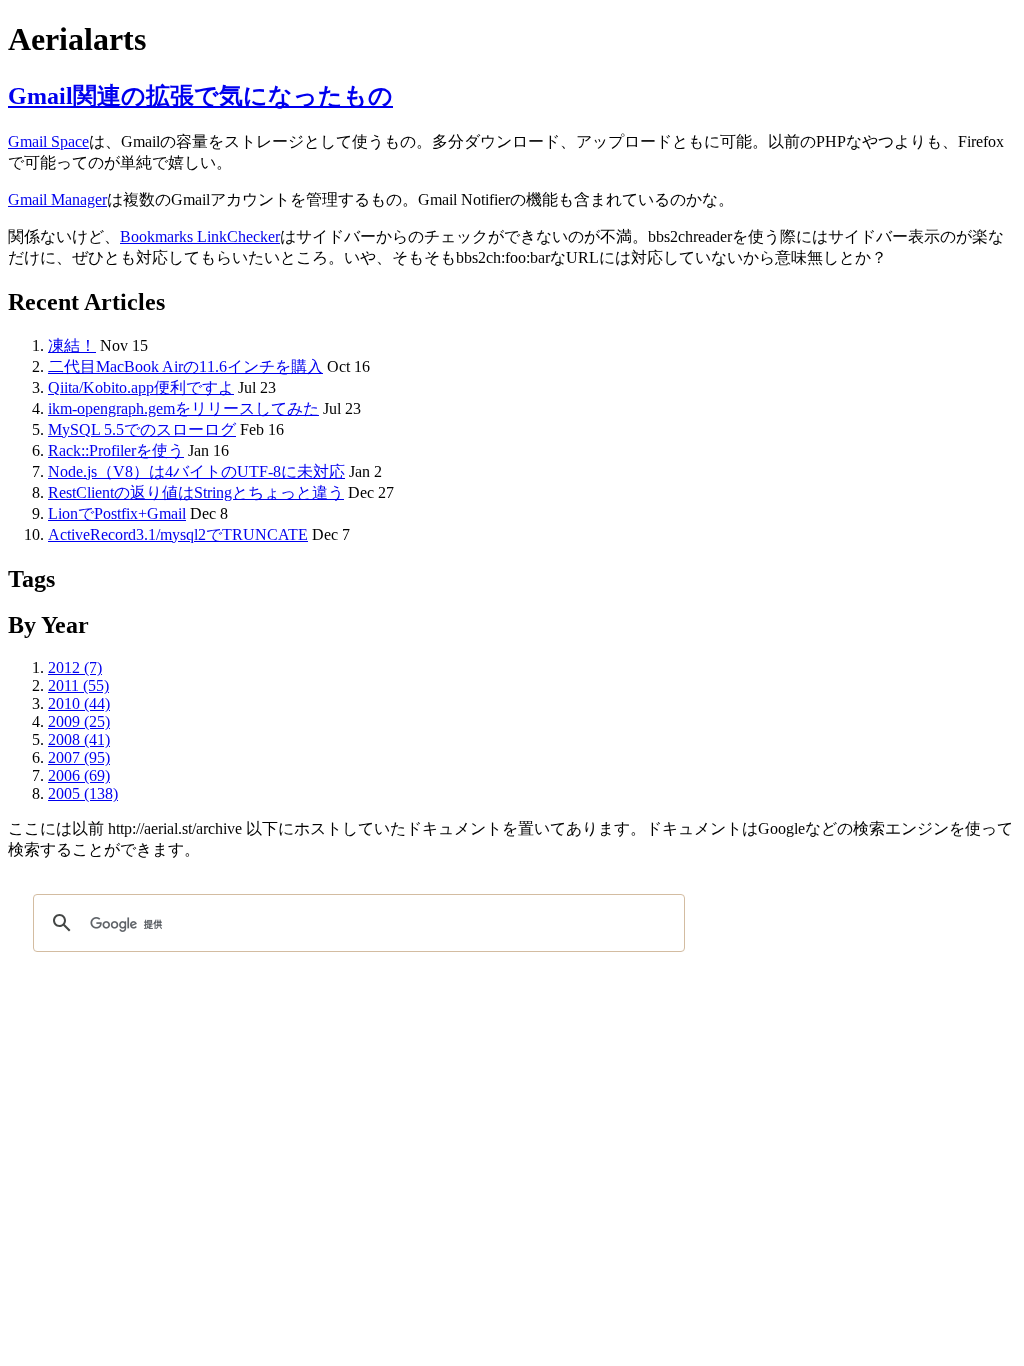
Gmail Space (48, 141)
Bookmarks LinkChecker (200, 236)
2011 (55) (78, 685)
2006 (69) (79, 775)
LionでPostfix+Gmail (117, 513)
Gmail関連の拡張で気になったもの (200, 96)
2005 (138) (83, 793)
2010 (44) (79, 703)
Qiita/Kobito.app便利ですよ (141, 387)
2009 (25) (79, 721)
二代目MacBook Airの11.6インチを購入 (185, 366)
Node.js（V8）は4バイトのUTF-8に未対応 (196, 471)
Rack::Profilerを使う (116, 450)
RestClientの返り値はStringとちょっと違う (196, 492)
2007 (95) (79, 757)
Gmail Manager (57, 199)
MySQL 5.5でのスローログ (142, 429)
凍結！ (72, 345)
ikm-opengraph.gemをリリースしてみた (183, 408)
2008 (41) (79, 739)
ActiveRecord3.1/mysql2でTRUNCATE (178, 534)
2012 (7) (75, 667)
